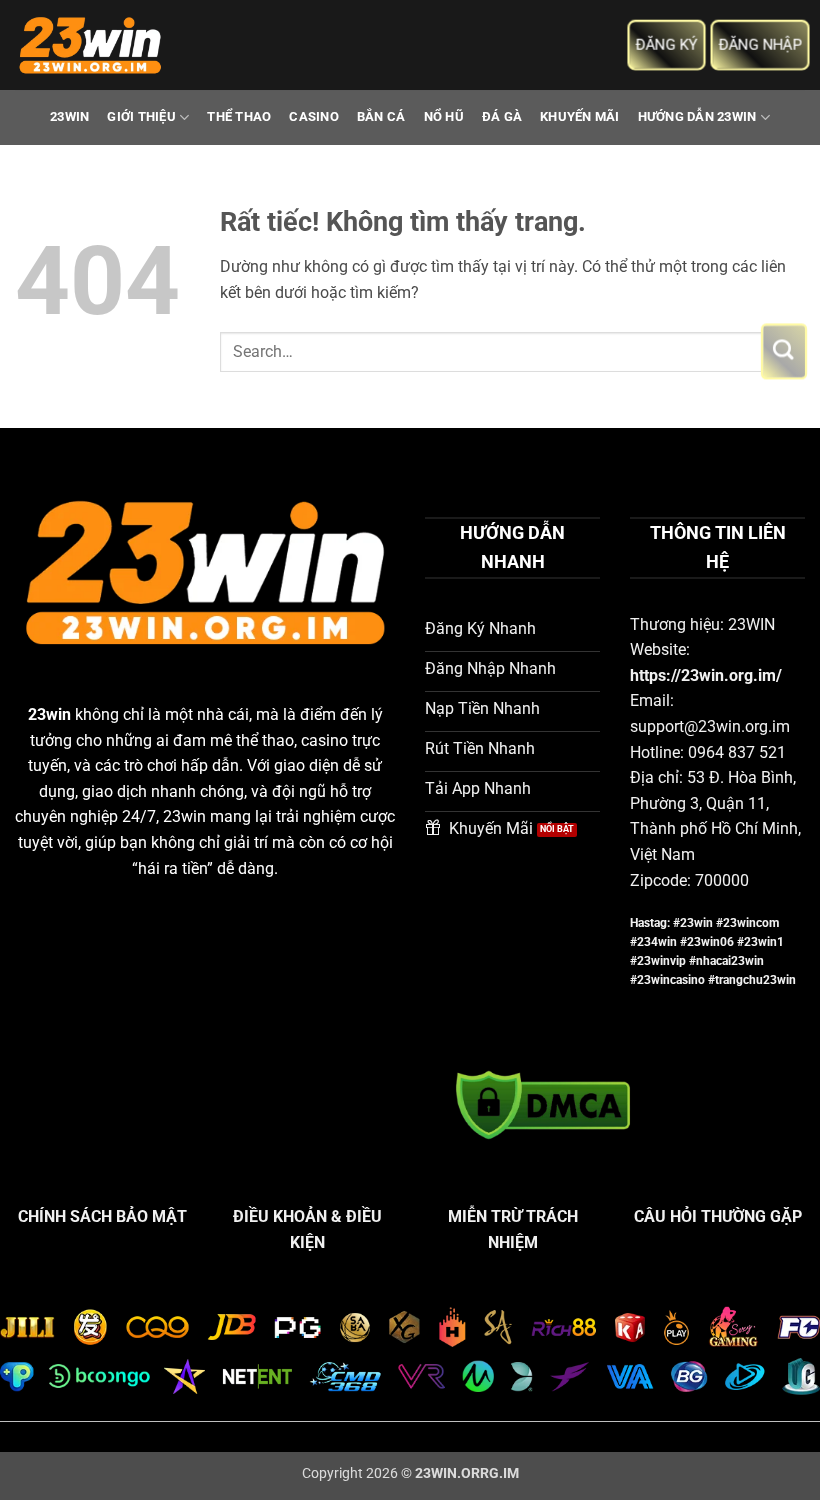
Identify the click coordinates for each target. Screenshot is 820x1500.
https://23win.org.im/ (706, 675)
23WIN (69, 116)
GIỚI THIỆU (141, 116)
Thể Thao (239, 116)
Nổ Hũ (444, 116)
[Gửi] (784, 351)
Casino (314, 116)
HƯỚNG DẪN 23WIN (697, 116)
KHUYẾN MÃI (580, 116)
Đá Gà (502, 116)
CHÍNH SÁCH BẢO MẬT (102, 1216)
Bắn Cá (381, 116)
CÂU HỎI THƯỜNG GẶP (718, 1216)
